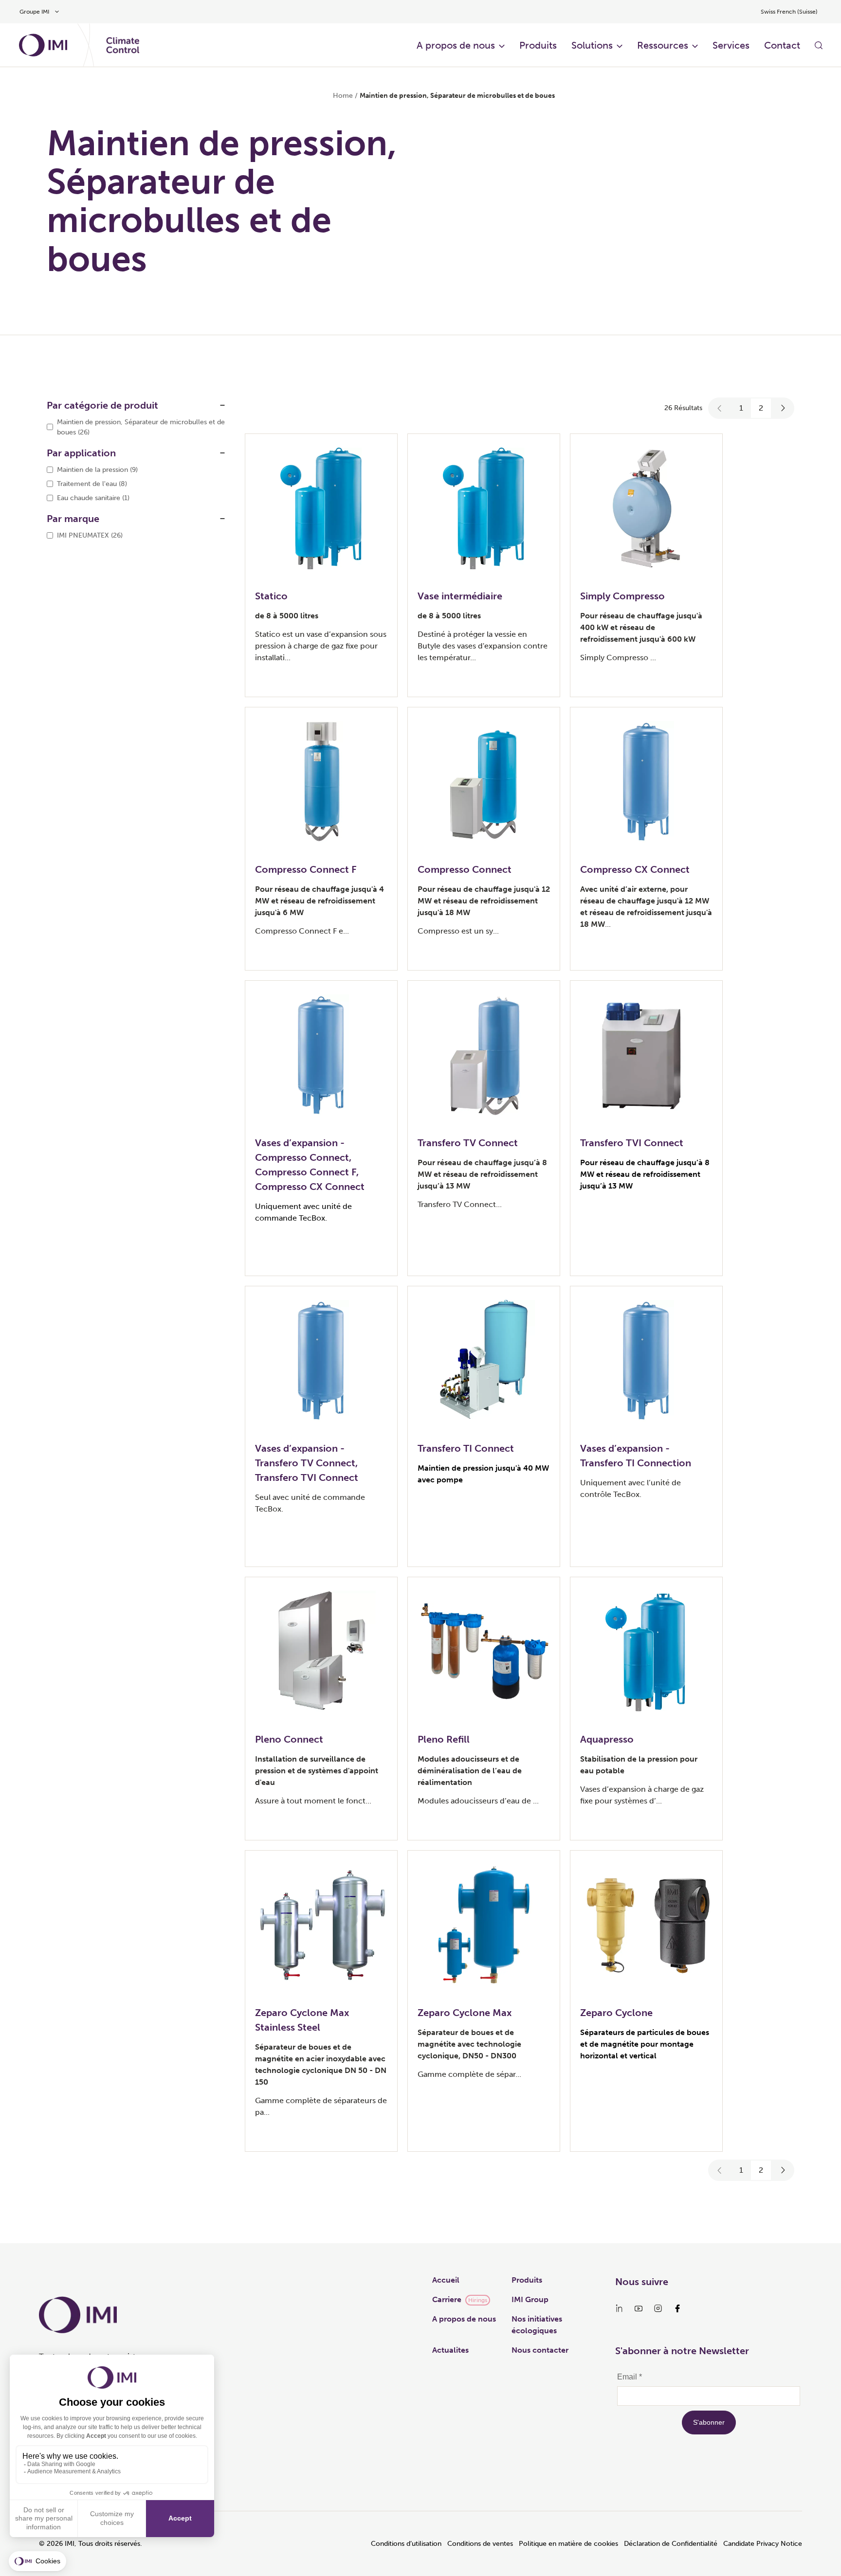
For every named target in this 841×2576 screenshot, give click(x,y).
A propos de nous (456, 45)
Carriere (447, 2299)
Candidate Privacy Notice (763, 2544)
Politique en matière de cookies (568, 2544)
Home (343, 96)
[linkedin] (619, 2308)
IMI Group (530, 2299)
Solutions (592, 45)
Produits (538, 45)
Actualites (450, 2350)
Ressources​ (663, 45)
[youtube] (639, 2308)
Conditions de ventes (480, 2544)
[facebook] (677, 2308)
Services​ (731, 45)
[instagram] (658, 2308)
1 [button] (741, 408)
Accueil (446, 2280)
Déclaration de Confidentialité (671, 2544)
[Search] (819, 45)
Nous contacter (540, 2350)
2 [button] (761, 408)
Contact (782, 45)
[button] (720, 408)
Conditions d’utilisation (406, 2544)
